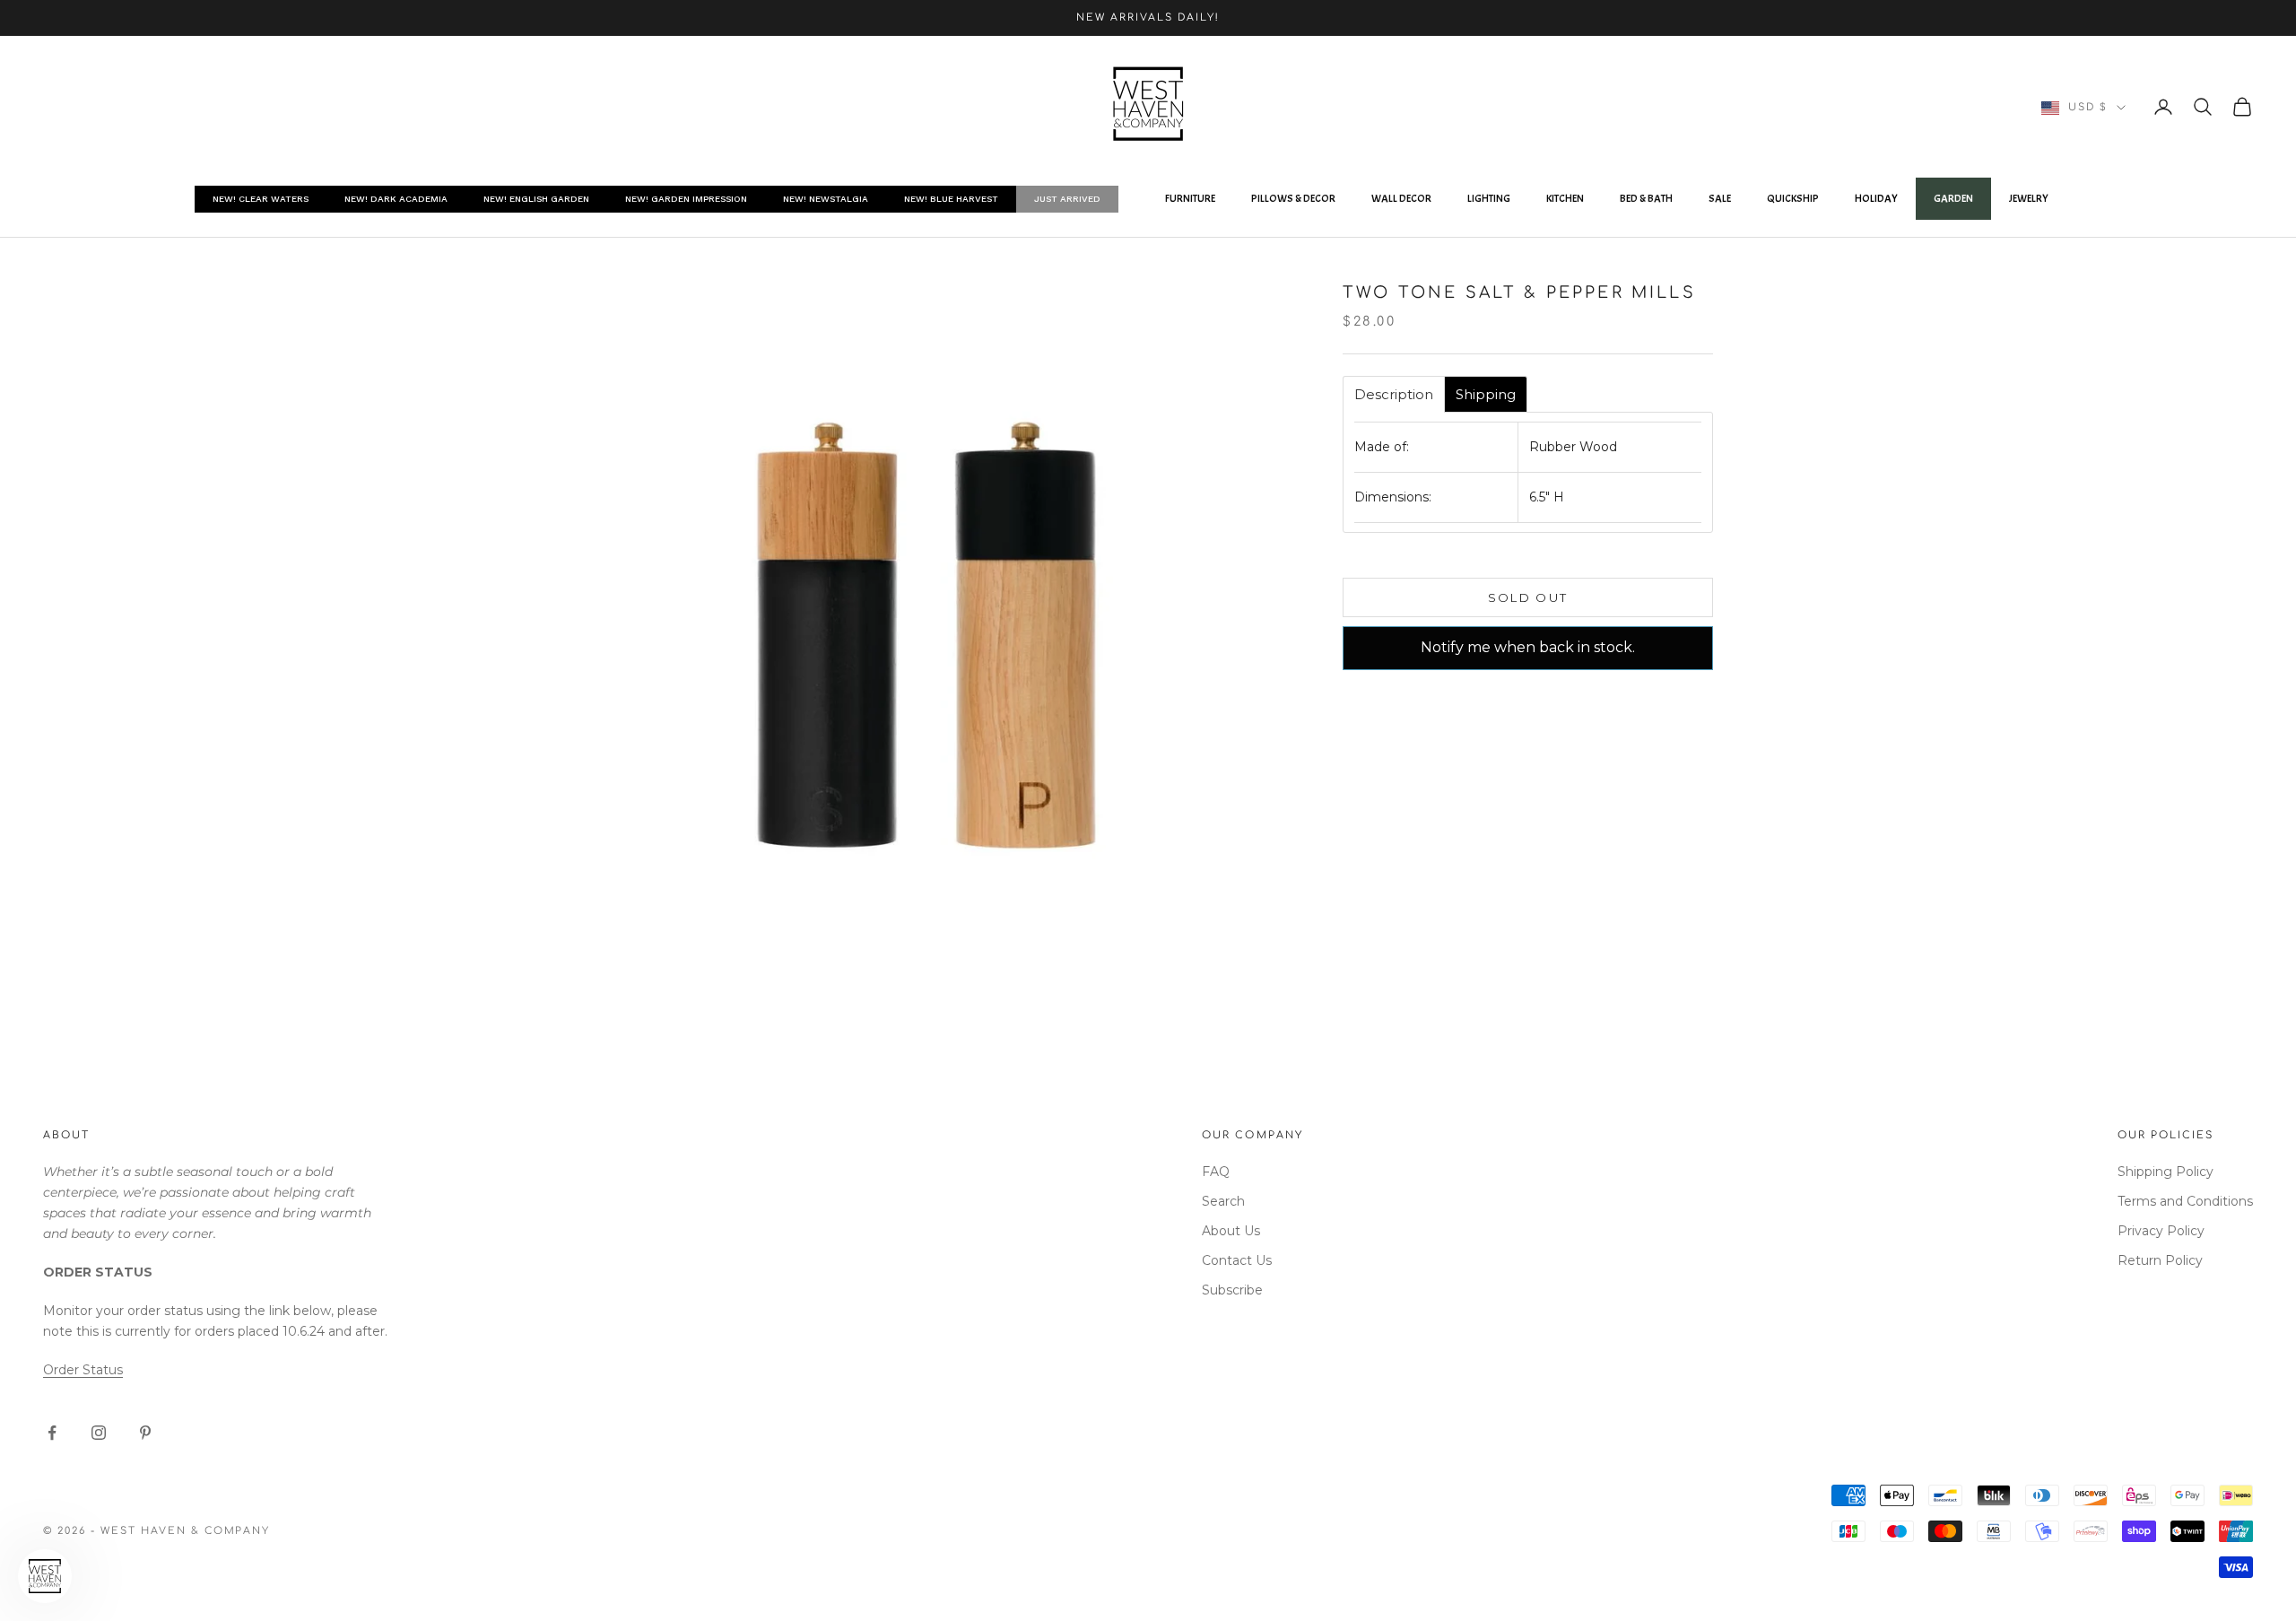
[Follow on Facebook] (52, 1433)
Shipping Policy (2166, 1172)
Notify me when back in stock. (1528, 647)
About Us (1231, 1231)
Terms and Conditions (2185, 1201)
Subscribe (1232, 1290)
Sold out (1528, 597)
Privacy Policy (2161, 1231)
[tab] (1394, 394)
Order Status (83, 1370)
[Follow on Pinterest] (145, 1433)
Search (1223, 1201)
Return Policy (2160, 1260)
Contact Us (1237, 1260)
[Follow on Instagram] (99, 1433)
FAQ (1216, 1172)
